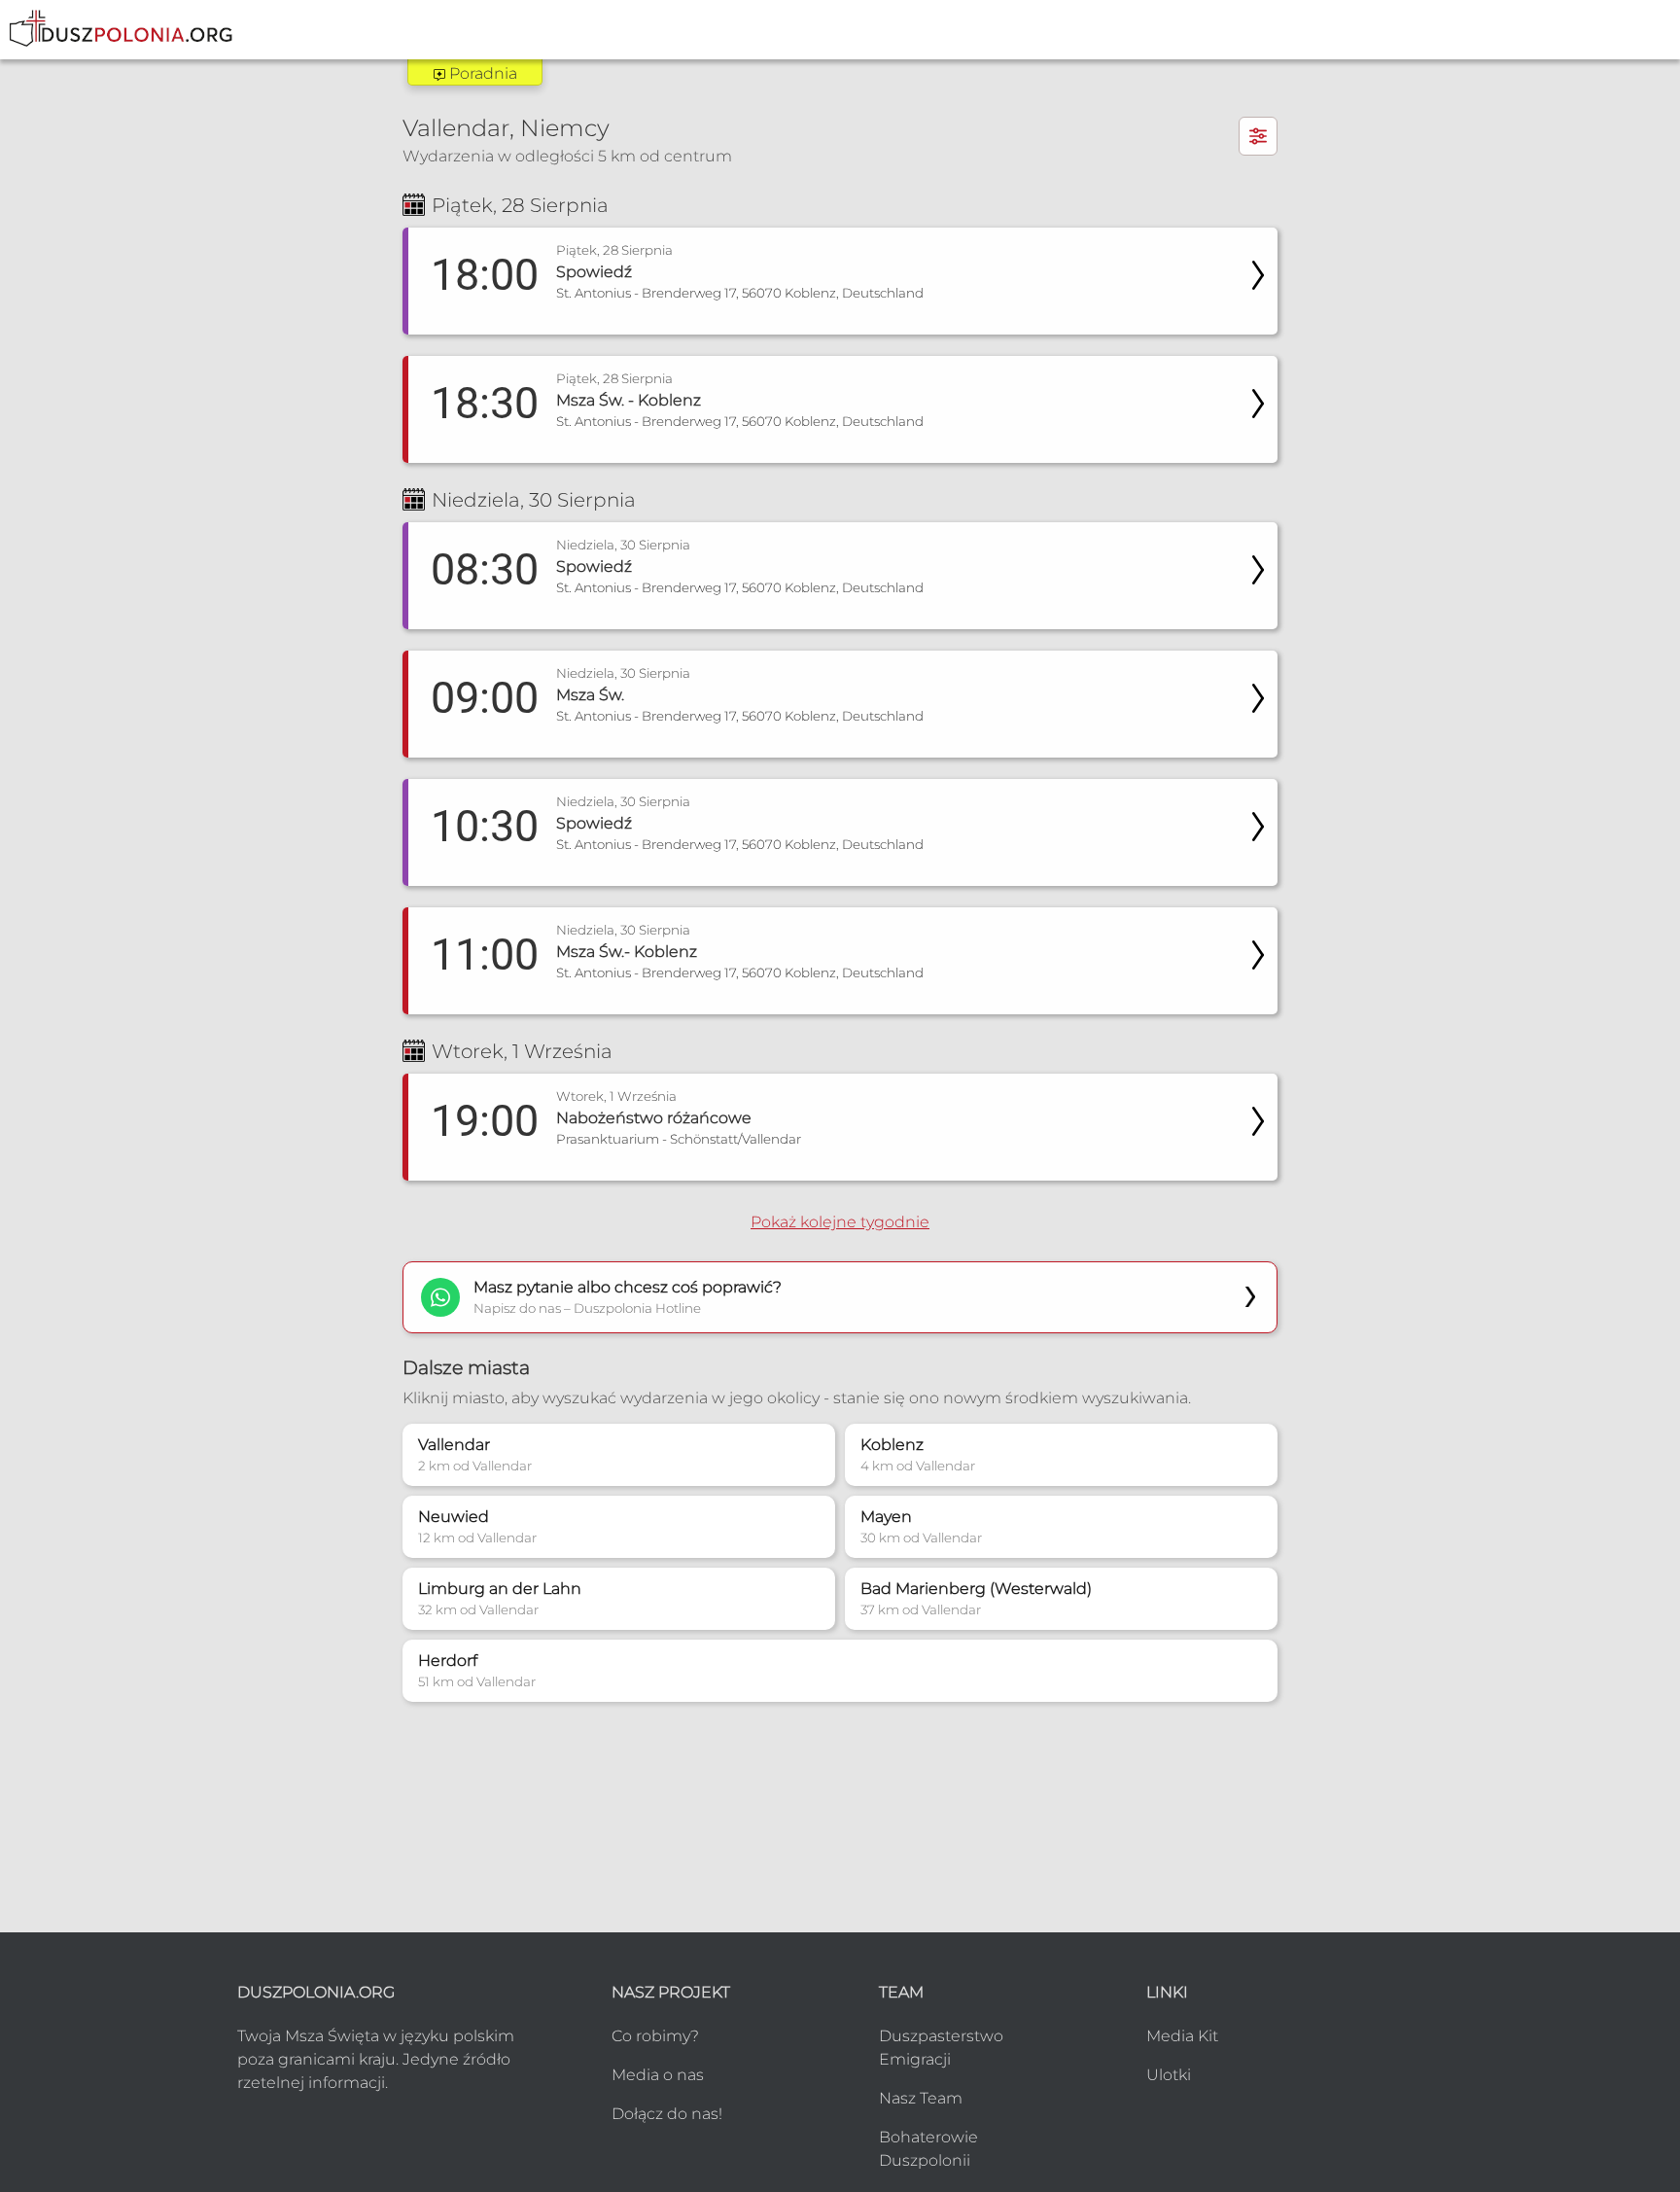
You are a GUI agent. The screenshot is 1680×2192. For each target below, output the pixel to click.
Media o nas (658, 2075)
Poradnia (481, 73)
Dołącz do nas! (667, 2114)
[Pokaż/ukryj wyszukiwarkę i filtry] (1258, 136)
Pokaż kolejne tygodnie (840, 1222)
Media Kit (1182, 2036)
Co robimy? (655, 2036)
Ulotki (1169, 2075)
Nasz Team (921, 2098)
